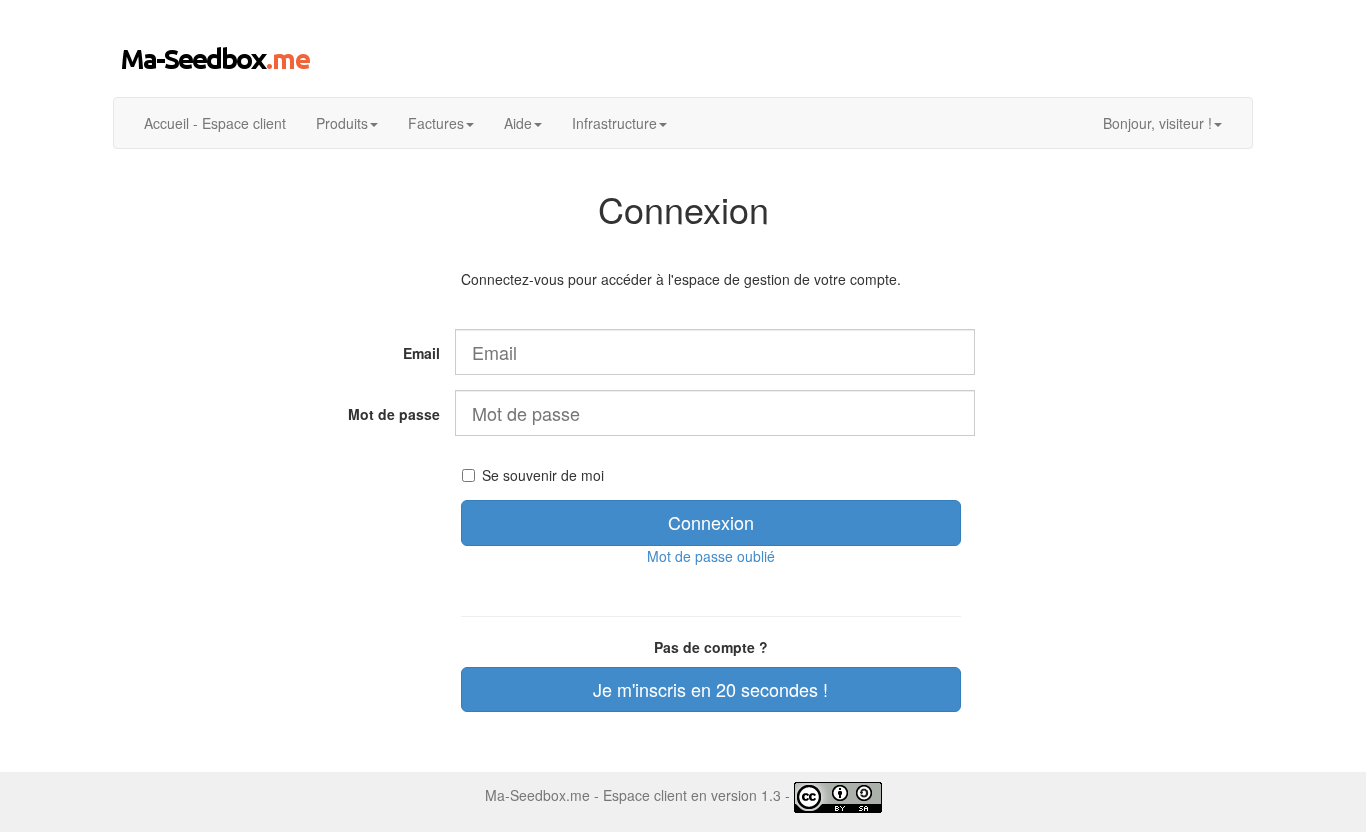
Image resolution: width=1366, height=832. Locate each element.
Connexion (711, 522)
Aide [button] (518, 123)
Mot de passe (394, 414)
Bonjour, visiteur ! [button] (1157, 123)
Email (421, 353)
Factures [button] (436, 123)
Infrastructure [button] (614, 123)
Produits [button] (342, 123)
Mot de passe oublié (711, 556)
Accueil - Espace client (215, 123)
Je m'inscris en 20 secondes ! (710, 689)
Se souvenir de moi (543, 475)
